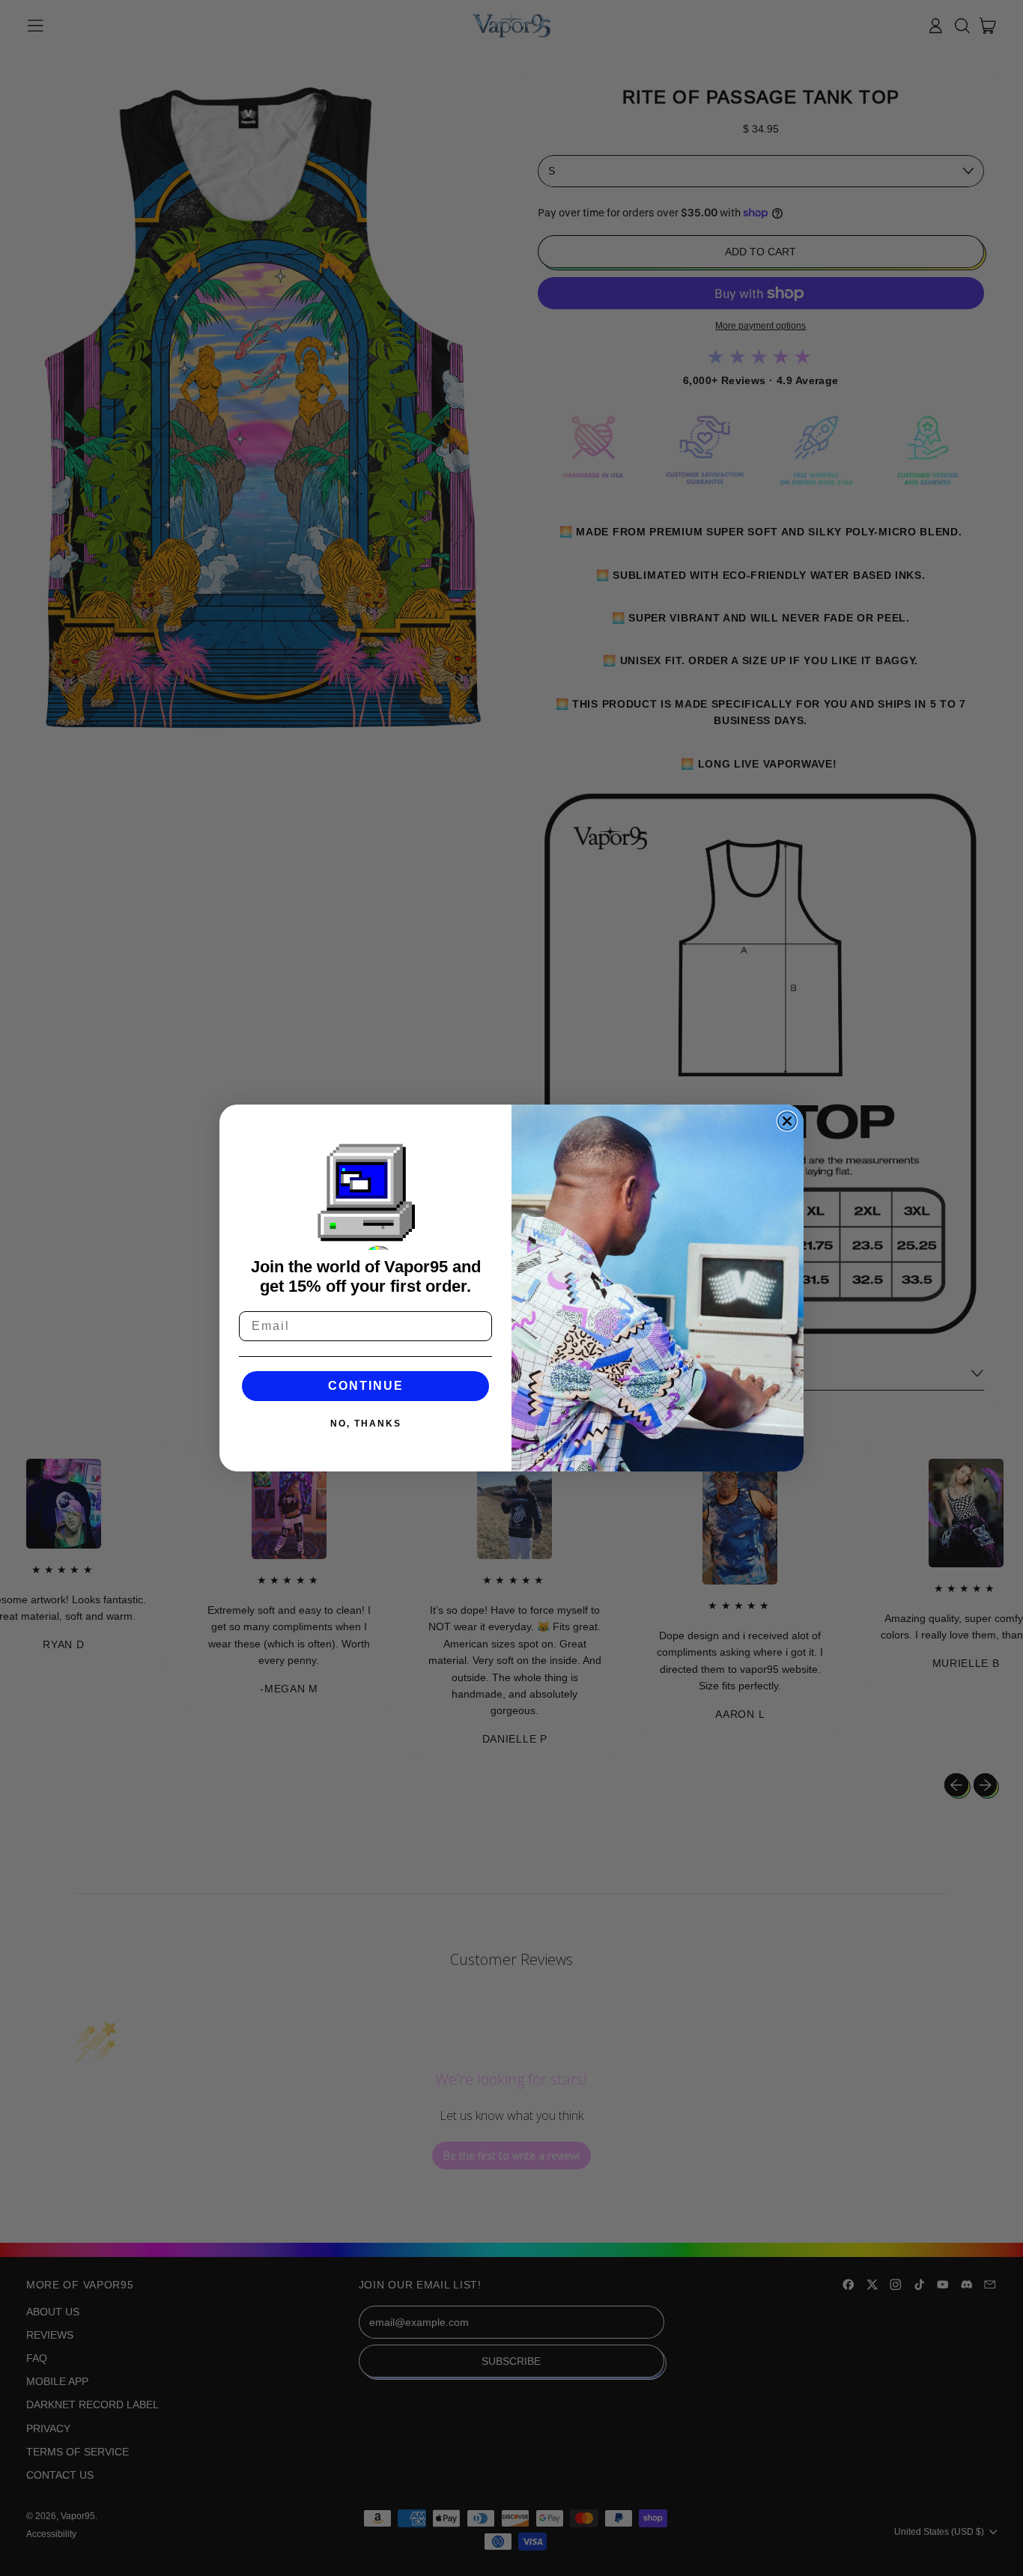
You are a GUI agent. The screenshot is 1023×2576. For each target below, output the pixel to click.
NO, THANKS (366, 1424)
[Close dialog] (787, 1121)
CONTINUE (366, 1386)
